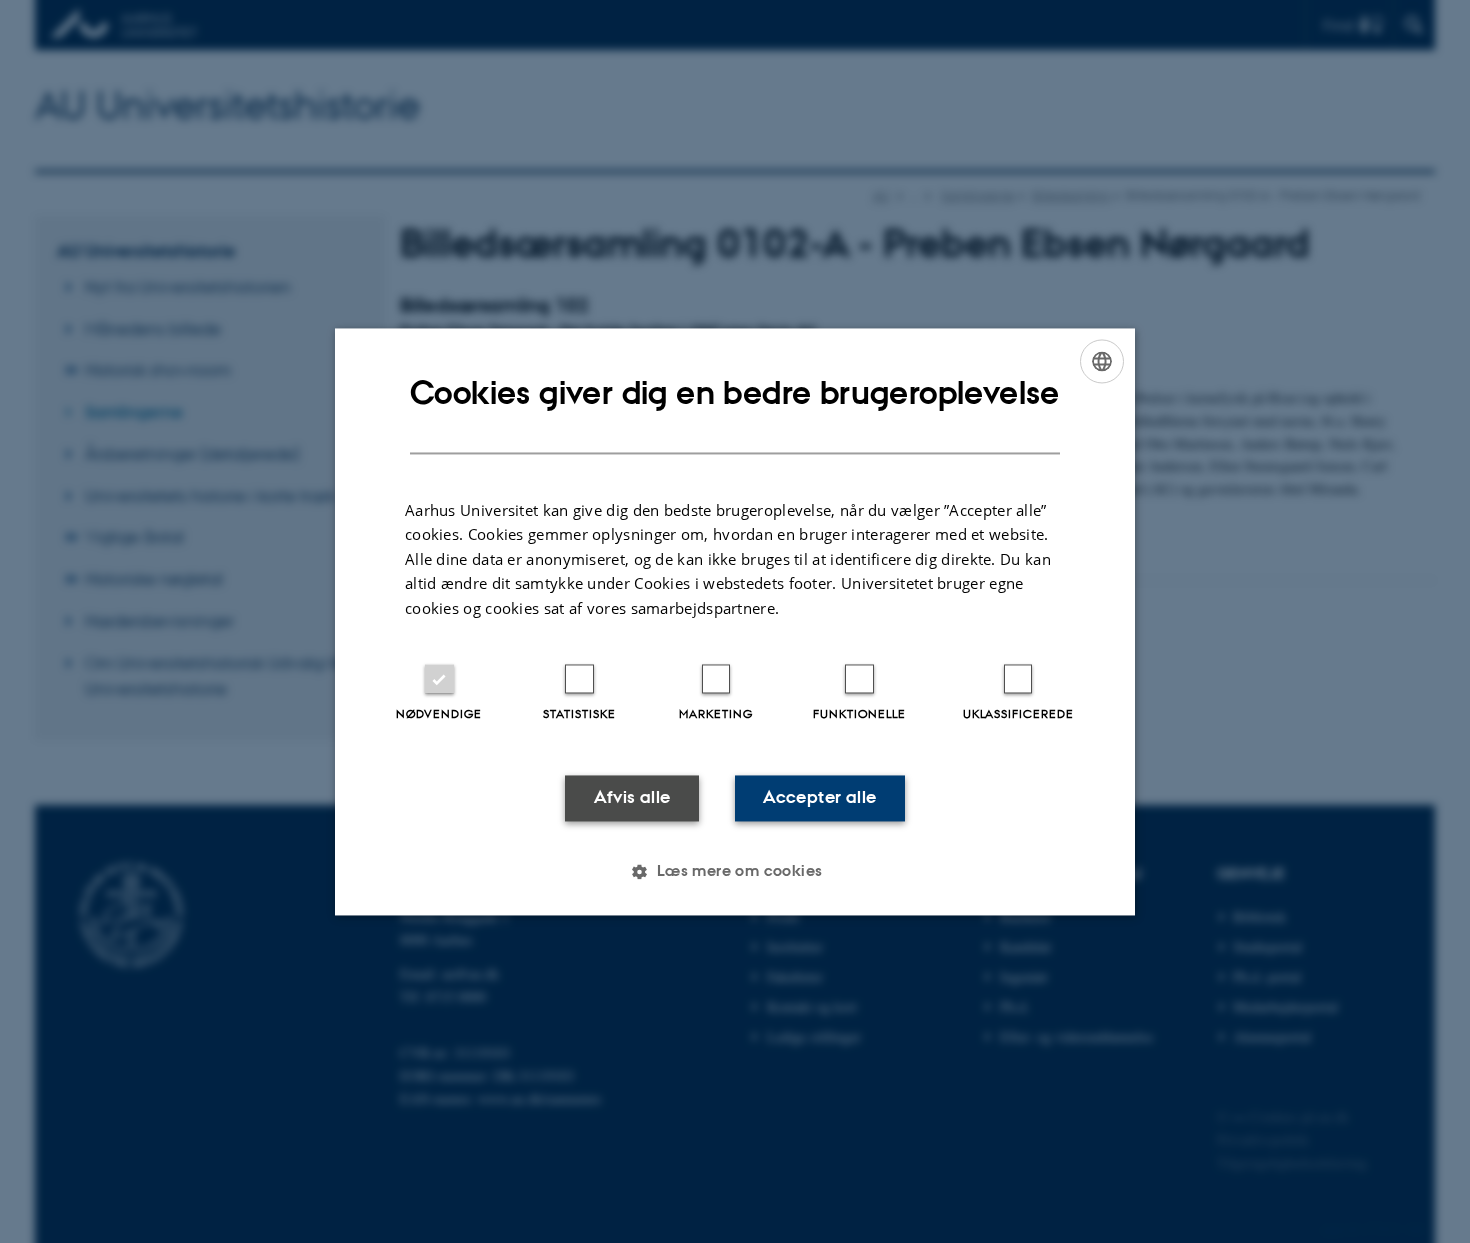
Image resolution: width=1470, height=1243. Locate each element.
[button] (734, 871)
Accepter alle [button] (819, 798)
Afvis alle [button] (632, 798)
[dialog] (735, 621)
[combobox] (1102, 361)
